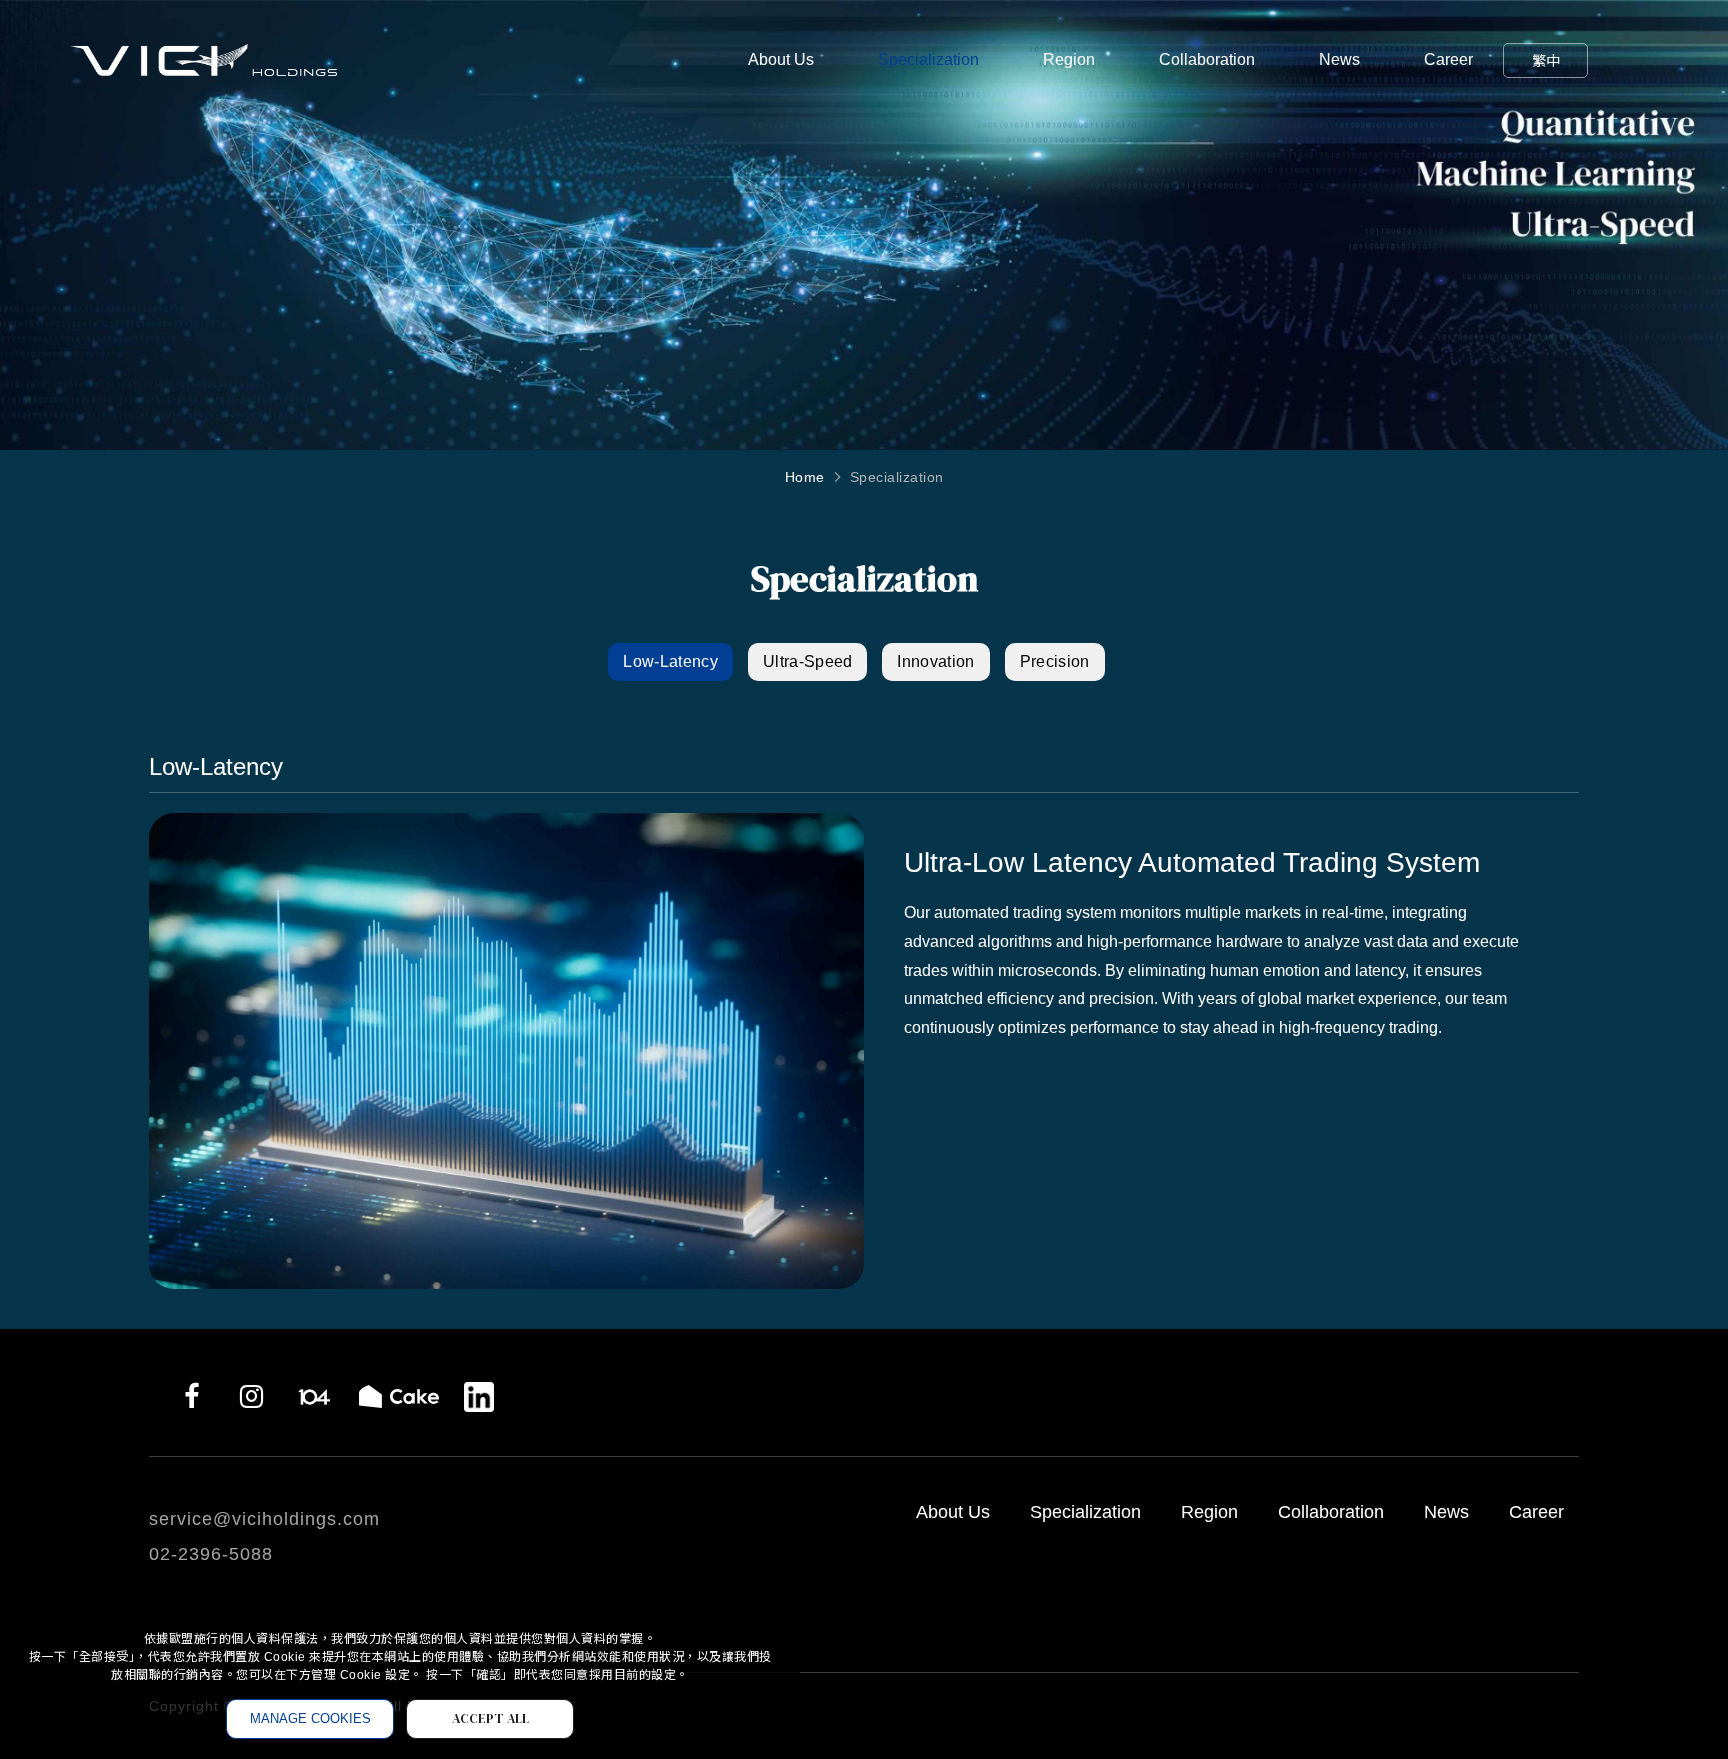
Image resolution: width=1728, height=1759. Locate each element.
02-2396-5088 (211, 1554)
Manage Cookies (310, 1718)
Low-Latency (670, 661)
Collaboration (1207, 59)
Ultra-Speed (808, 661)
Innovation (935, 661)
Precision (1055, 661)
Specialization (928, 59)
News (1339, 59)
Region (1069, 59)
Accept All (490, 1718)
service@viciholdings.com (264, 1519)
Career (1448, 59)
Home (805, 477)
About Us (781, 59)
